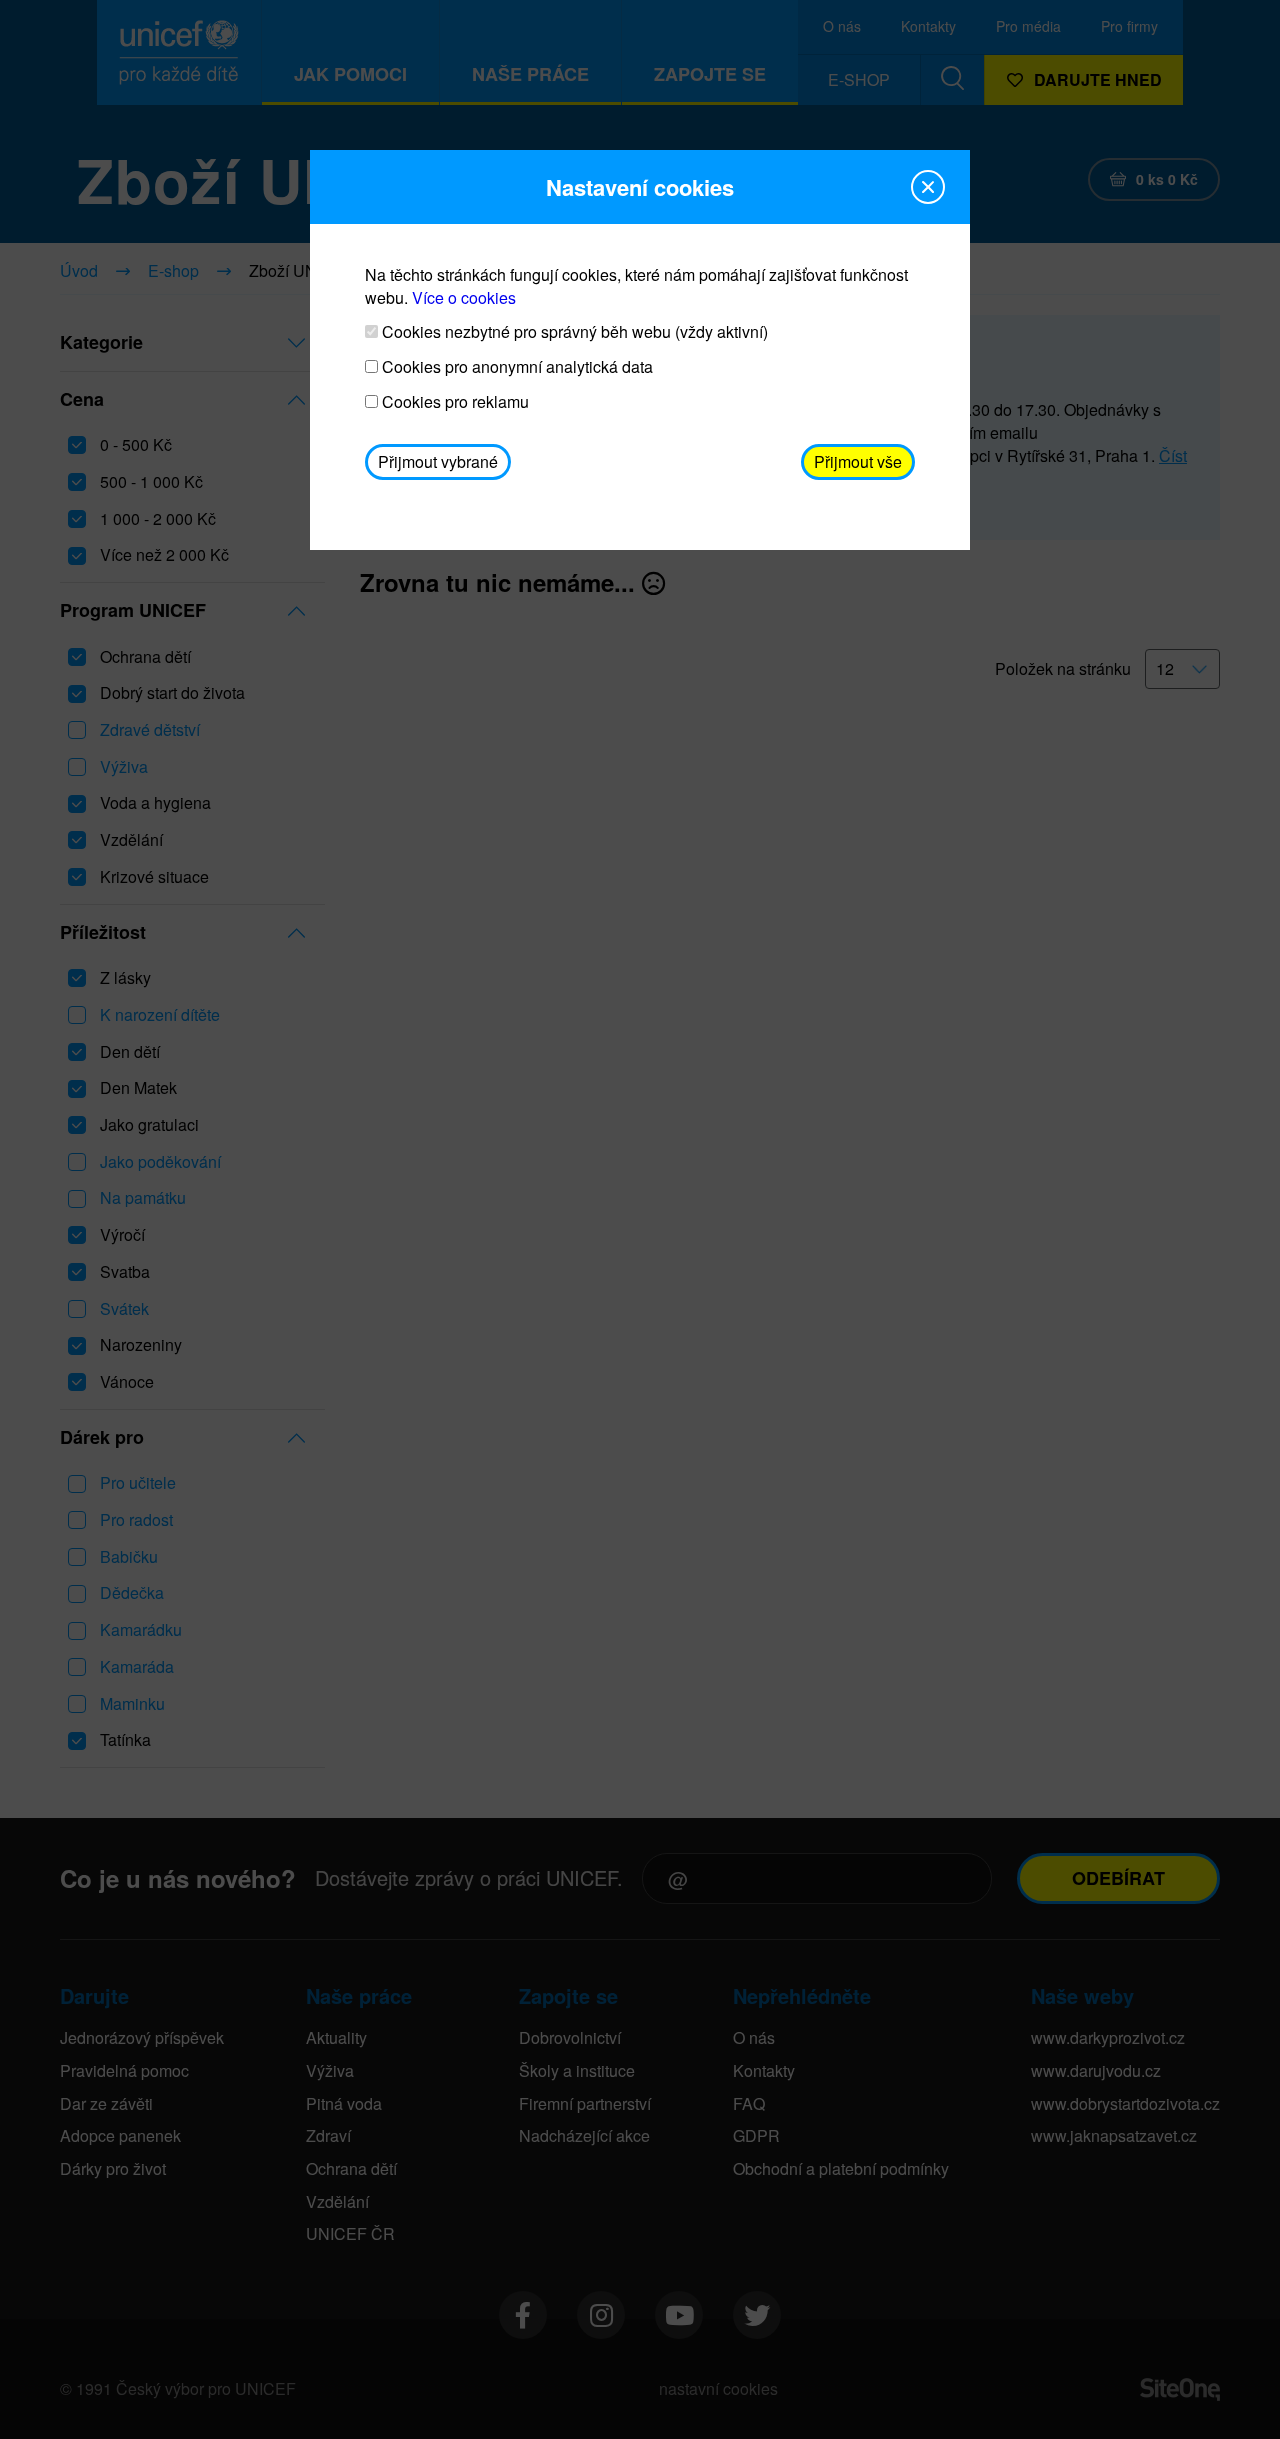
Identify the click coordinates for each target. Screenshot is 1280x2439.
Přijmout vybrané (438, 461)
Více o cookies (464, 297)
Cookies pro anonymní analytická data (515, 367)
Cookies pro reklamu (453, 402)
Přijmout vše (858, 461)
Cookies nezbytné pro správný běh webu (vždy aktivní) (573, 332)
